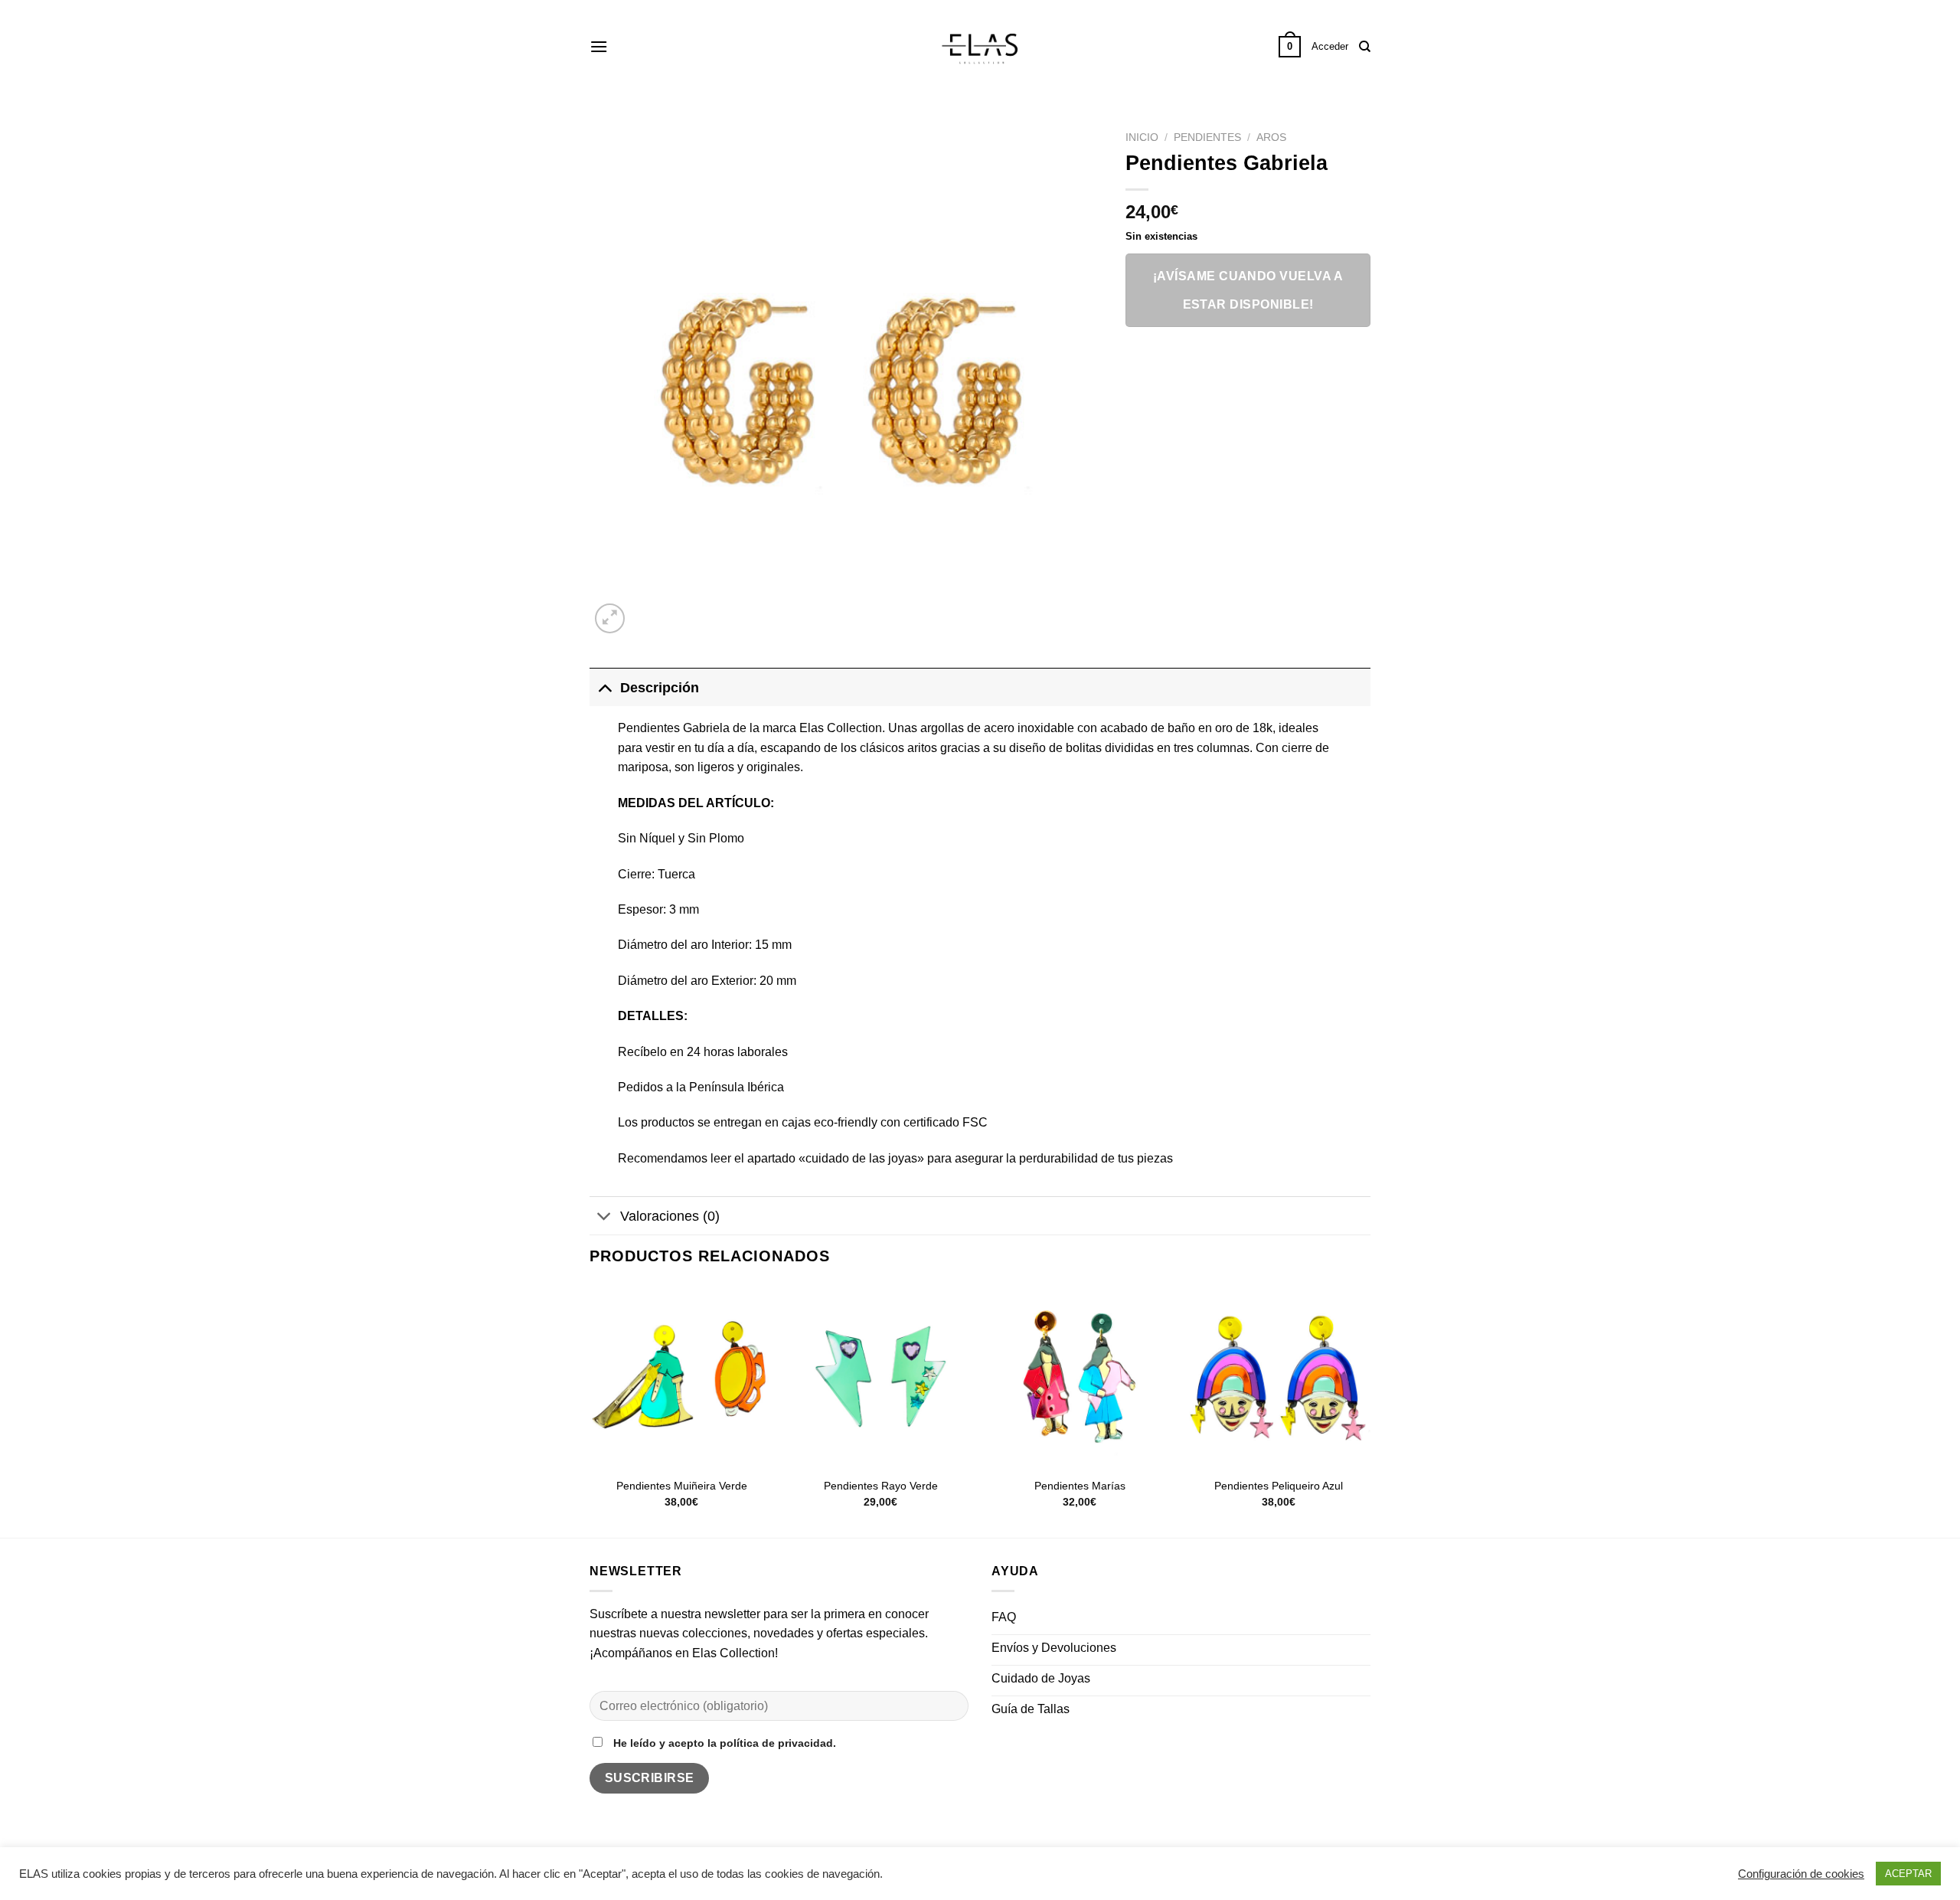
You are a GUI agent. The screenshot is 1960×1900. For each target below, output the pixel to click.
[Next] (1370, 1409)
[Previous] (590, 1409)
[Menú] (599, 46)
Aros (1271, 137)
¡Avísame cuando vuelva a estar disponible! (1248, 290)
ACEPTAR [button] (1908, 1874)
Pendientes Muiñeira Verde (682, 1486)
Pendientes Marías (1080, 1486)
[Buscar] (1365, 47)
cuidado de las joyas (861, 1158)
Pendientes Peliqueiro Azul (1279, 1486)
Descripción (660, 688)
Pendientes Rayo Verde (881, 1486)
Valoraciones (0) (670, 1216)
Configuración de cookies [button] (1801, 1874)
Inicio (1142, 137)
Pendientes (1207, 137)
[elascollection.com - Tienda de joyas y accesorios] (980, 47)
